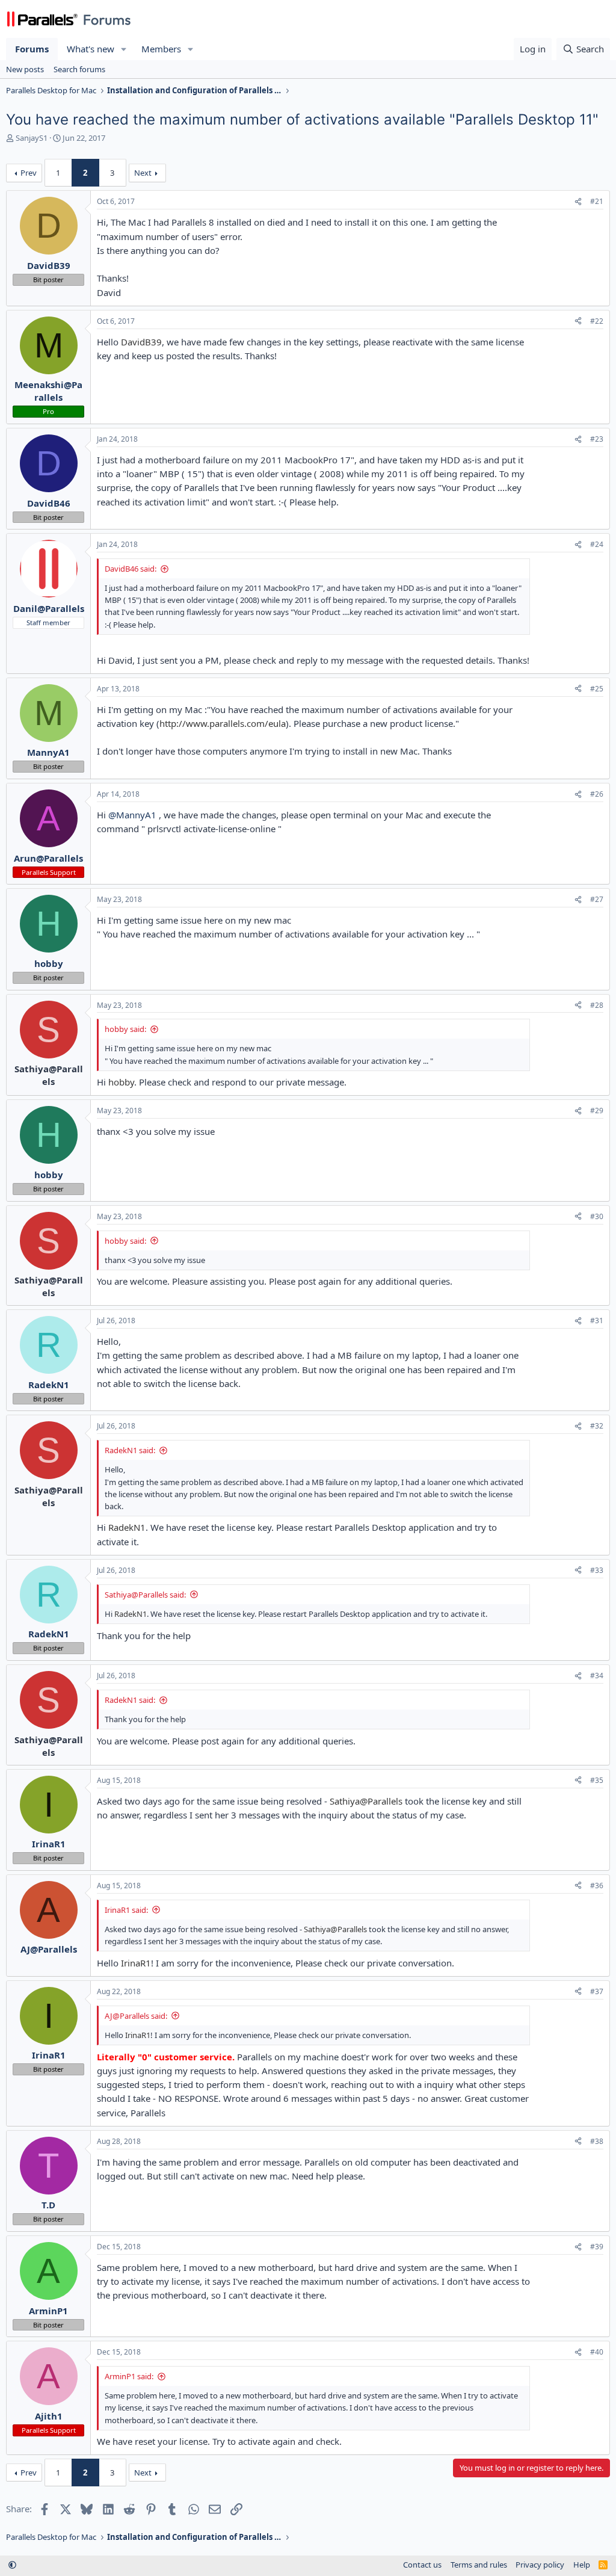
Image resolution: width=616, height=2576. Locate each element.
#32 (597, 1426)
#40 (597, 2352)
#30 (597, 1216)
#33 (597, 1570)
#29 (597, 1110)
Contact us (422, 2565)
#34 (597, 1676)
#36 (597, 1886)
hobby (121, 1082)
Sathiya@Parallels (366, 1801)
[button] (124, 49)
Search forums (79, 69)
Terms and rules (479, 2565)
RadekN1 (127, 1527)
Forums (32, 49)
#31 (597, 1320)
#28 (597, 1005)
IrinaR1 (136, 1963)
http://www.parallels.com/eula (223, 723)
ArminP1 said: (129, 2376)
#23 (597, 439)
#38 (597, 2141)
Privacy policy (540, 2565)
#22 (597, 321)
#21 (597, 201)
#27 (597, 899)
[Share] (578, 202)
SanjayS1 (32, 138)
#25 (597, 689)
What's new (91, 49)
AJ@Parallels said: (136, 2016)
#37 (597, 1991)
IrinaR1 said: (126, 1910)
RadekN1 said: (130, 1450)
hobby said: (125, 1029)
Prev (29, 173)
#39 (597, 2247)
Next (143, 173)
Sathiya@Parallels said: (145, 1595)
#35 (597, 1780)
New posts (25, 69)
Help (582, 2565)
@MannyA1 (132, 815)
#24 (597, 544)
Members (161, 49)
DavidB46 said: (131, 569)
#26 (597, 794)
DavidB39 (141, 342)
